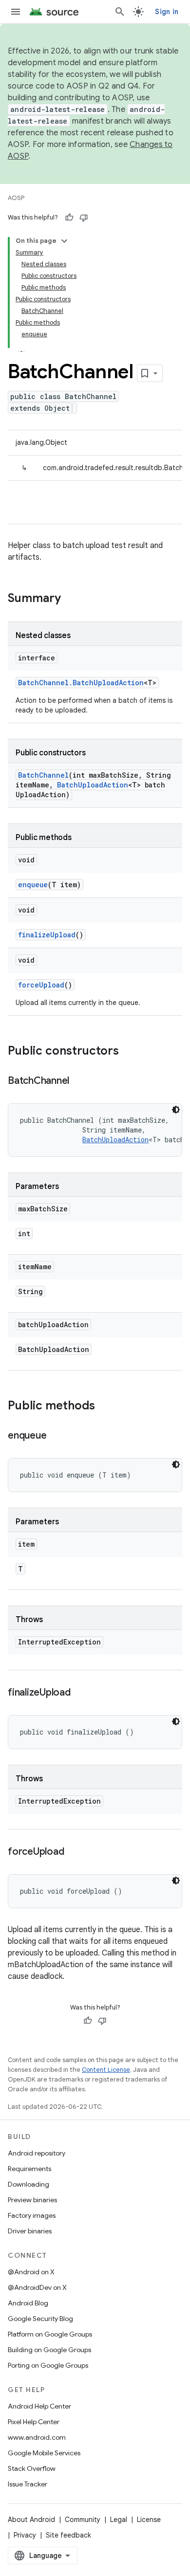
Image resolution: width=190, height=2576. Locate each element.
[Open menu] (16, 12)
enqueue (33, 885)
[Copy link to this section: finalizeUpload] (80, 1693)
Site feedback (68, 2535)
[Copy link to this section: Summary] (71, 599)
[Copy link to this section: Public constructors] (129, 1052)
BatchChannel (43, 775)
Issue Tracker (28, 2484)
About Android (31, 2520)
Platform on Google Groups (50, 2334)
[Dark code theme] (176, 1110)
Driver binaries (30, 2231)
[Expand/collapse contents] (64, 241)
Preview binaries (32, 2200)
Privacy (25, 2535)
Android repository (37, 2153)
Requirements (29, 2169)
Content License (106, 2070)
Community (83, 2520)
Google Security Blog (40, 2319)
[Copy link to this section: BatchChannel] (79, 1081)
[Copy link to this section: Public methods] (105, 1407)
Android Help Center (39, 2406)
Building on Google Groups (49, 2350)
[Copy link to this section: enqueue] (56, 1436)
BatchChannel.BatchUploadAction (81, 683)
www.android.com (37, 2437)
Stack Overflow (32, 2468)
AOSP (16, 198)
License (149, 2520)
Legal (119, 2520)
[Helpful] (69, 218)
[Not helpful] (84, 218)
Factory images (32, 2215)
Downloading (28, 2184)
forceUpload (41, 985)
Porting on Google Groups (48, 2365)
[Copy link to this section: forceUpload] (74, 1852)
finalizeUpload (47, 935)
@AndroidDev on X (37, 2287)
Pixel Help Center (34, 2422)
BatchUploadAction (93, 785)
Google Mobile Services (44, 2453)
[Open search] (120, 12)
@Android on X (31, 2272)
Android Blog (28, 2303)
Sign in (167, 12)
